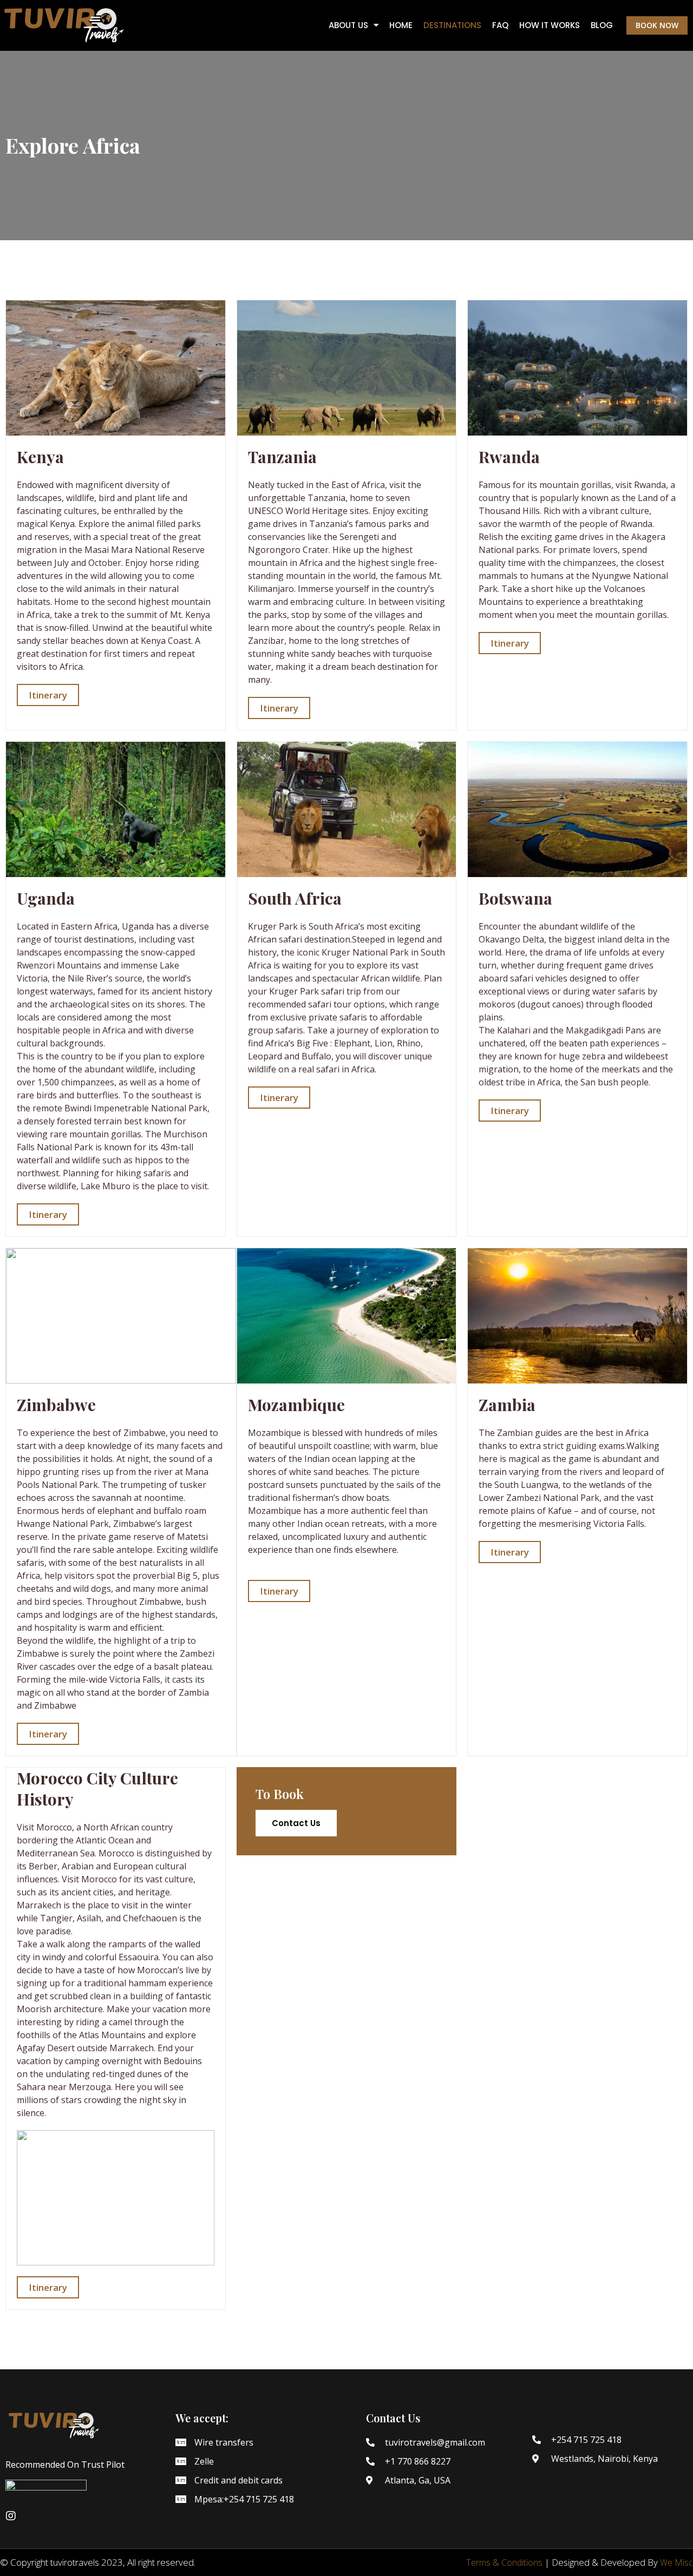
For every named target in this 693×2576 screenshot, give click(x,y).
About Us (348, 25)
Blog (602, 25)
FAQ (500, 25)
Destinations (452, 25)
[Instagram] (11, 2516)
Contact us (296, 1823)
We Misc (676, 2562)
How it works (550, 25)
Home (401, 25)
